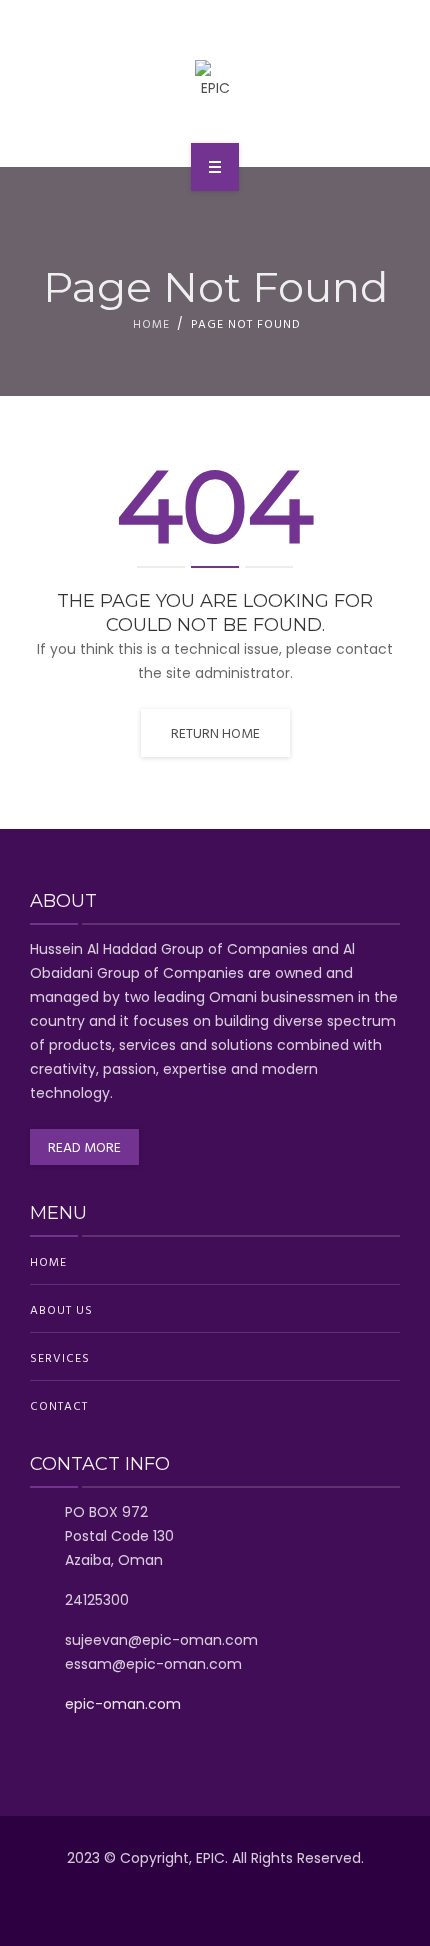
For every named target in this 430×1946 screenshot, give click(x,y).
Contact (59, 1405)
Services (60, 1357)
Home (151, 323)
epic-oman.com (123, 1704)
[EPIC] (215, 80)
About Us (61, 1309)
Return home (215, 732)
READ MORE (84, 1146)
